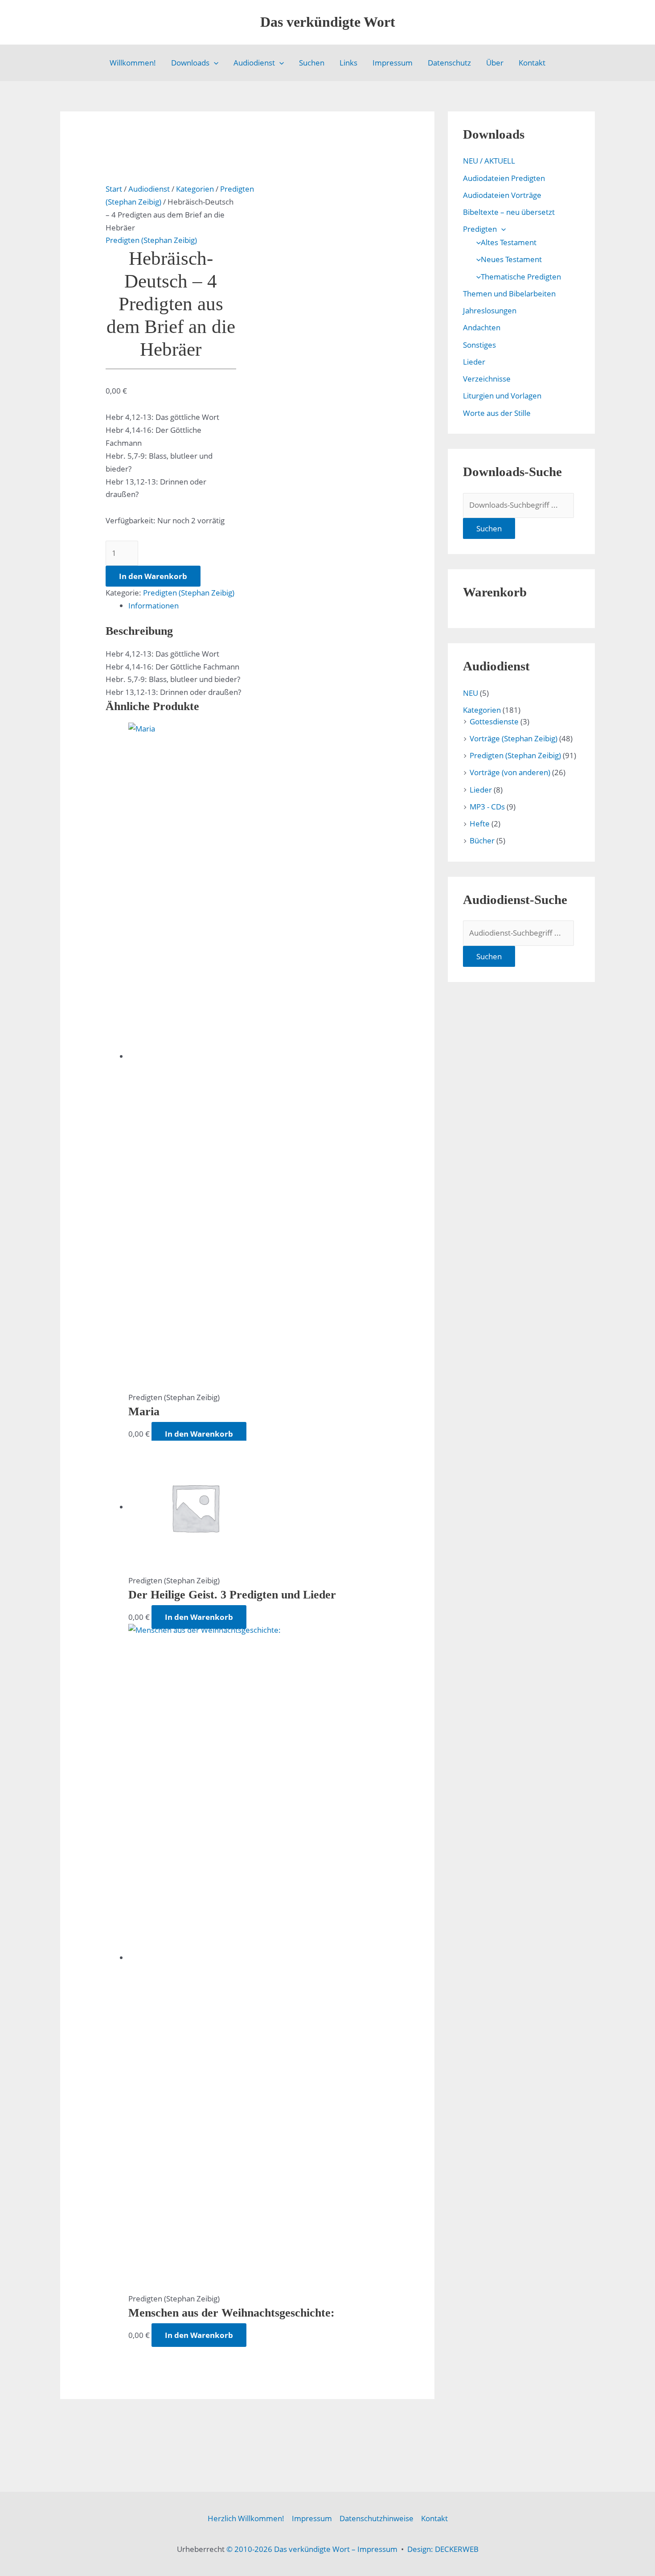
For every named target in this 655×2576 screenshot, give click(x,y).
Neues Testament (511, 259)
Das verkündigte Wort (328, 22)
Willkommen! (133, 63)
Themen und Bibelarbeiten (509, 294)
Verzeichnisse (487, 379)
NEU (471, 693)
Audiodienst (254, 63)
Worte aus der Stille (497, 413)
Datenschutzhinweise (377, 2518)
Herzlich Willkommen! (246, 2518)
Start (114, 189)
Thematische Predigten (521, 277)
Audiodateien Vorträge (502, 195)
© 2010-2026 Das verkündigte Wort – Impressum (312, 2549)
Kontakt (532, 63)
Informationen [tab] (154, 606)
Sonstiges (479, 345)
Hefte (480, 824)
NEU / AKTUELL (489, 161)
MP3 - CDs (487, 807)
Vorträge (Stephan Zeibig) (514, 738)
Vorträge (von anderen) (510, 772)
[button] (214, 63)
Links (348, 63)
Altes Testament (509, 242)
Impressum (393, 63)
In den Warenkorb (153, 576)
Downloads (190, 63)
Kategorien (195, 189)
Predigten (480, 229)
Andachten (482, 327)
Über (495, 63)
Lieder (474, 362)
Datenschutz (449, 63)
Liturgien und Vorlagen (502, 396)
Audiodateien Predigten (504, 178)
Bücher (482, 840)
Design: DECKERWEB (443, 2549)
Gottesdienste (494, 721)
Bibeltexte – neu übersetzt (509, 212)
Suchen (312, 63)
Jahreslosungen (490, 310)
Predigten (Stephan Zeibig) (151, 240)
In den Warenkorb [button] (199, 1434)
